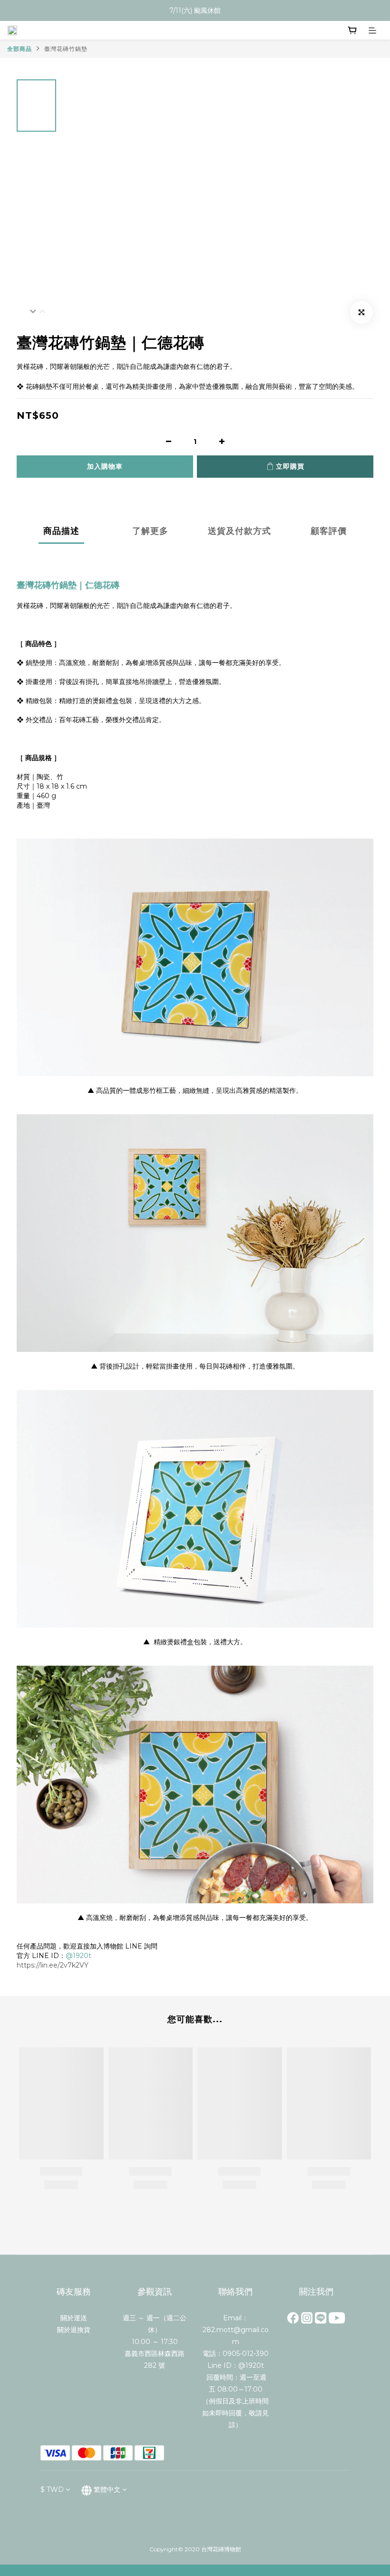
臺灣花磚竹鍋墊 (66, 49)
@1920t (78, 1956)
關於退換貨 (74, 2330)
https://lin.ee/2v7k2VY (53, 1965)
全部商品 (19, 49)
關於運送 (74, 2318)
